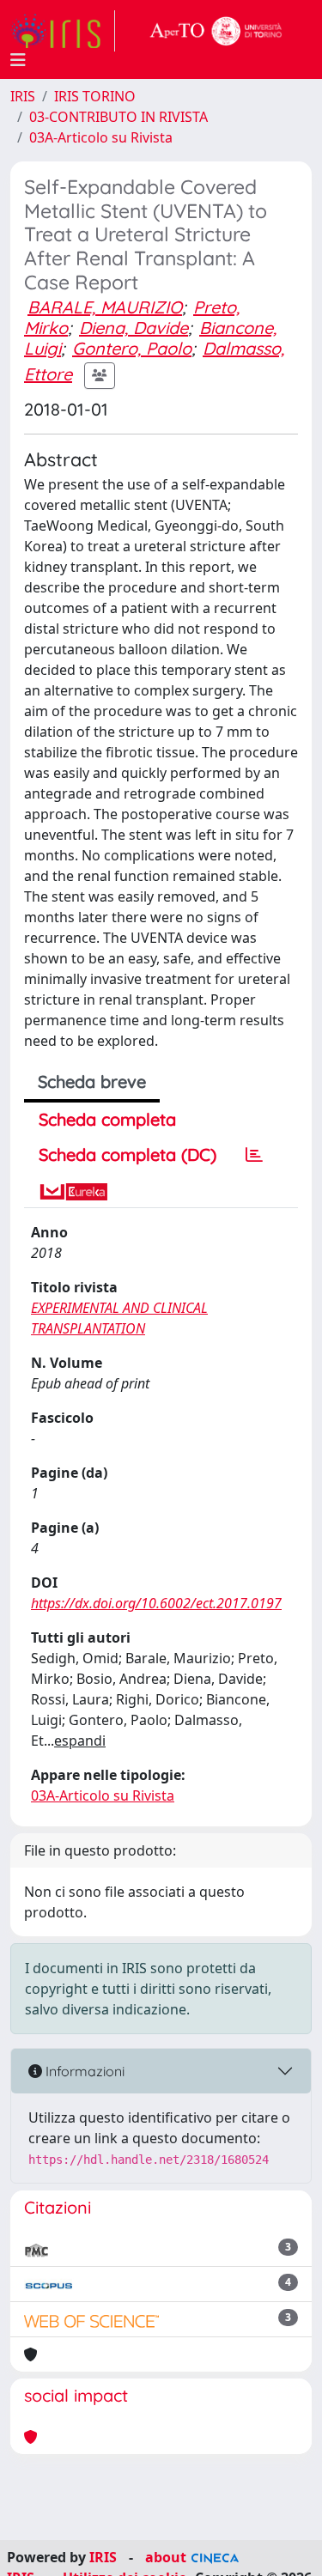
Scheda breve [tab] (92, 1081)
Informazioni (83, 2071)
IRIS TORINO (95, 96)
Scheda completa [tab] (107, 1119)
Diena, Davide (134, 328)
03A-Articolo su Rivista (101, 137)
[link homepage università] (216, 31)
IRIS (23, 96)
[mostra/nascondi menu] (18, 60)
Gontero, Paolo (132, 348)
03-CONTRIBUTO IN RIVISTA (118, 117)
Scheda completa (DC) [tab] (128, 1154)
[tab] (254, 1155)
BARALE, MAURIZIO (105, 307)
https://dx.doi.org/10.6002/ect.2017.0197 (156, 1603)
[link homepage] (63, 31)
